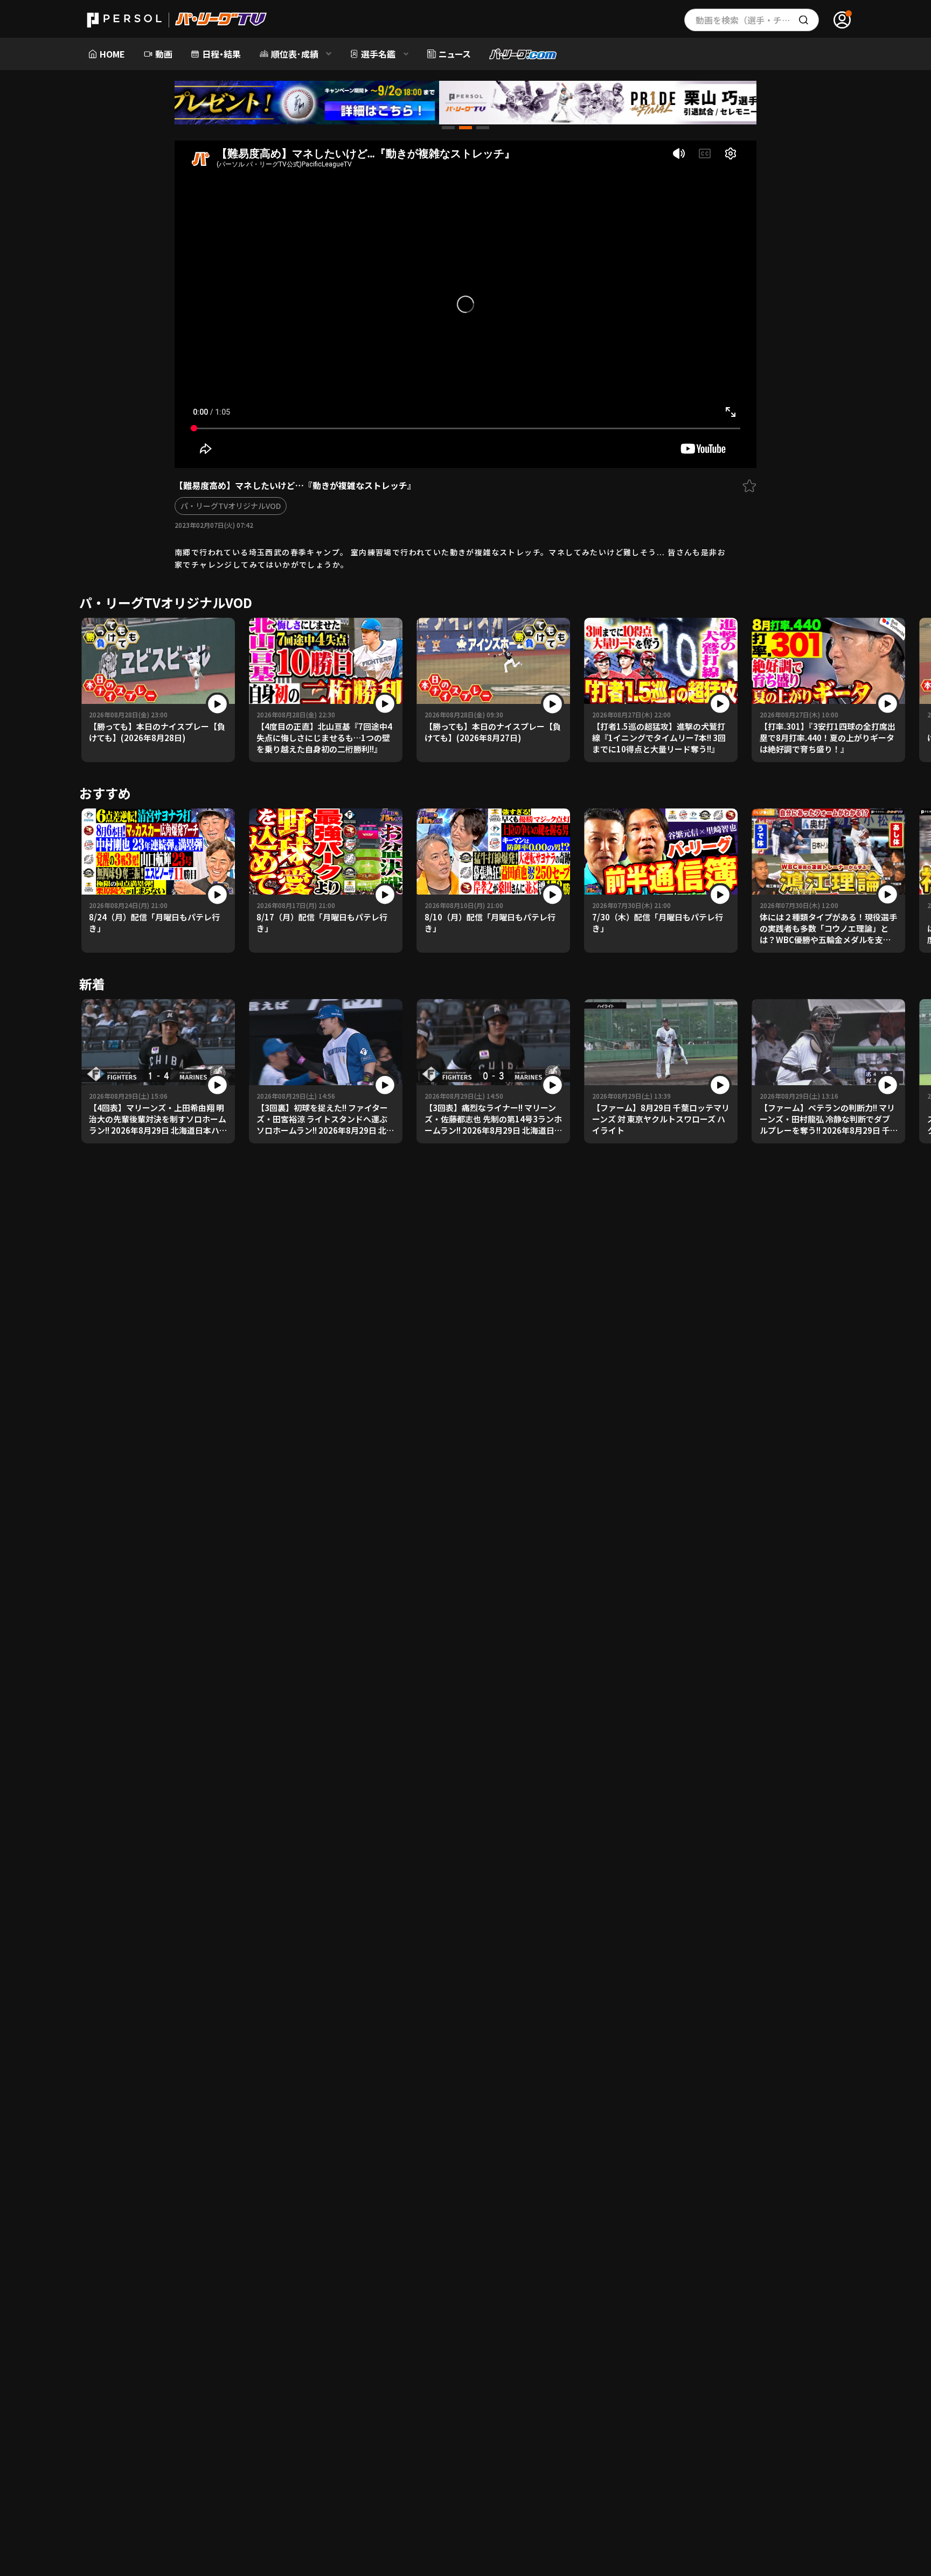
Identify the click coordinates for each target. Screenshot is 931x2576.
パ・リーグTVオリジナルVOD (231, 506)
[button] (448, 128)
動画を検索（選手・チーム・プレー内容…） (757, 20)
